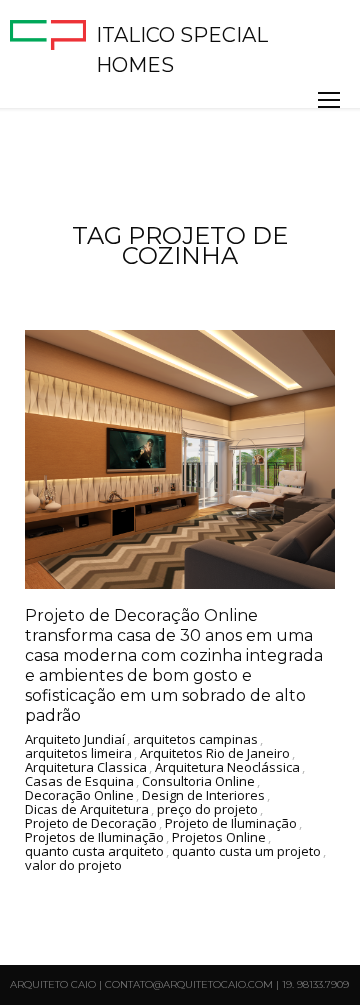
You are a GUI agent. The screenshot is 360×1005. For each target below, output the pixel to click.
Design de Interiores (203, 796)
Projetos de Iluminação (94, 838)
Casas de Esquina (79, 782)
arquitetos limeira (78, 754)
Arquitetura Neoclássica (227, 768)
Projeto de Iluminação (231, 824)
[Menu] (329, 100)
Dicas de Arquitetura (87, 810)
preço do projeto (207, 810)
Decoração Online (79, 796)
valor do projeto (73, 866)
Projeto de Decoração (91, 824)
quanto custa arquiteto (94, 852)
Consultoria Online (198, 782)
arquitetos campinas (195, 740)
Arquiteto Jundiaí (75, 740)
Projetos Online (219, 838)
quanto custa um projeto (246, 852)
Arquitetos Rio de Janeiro (215, 754)
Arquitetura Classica (86, 768)
